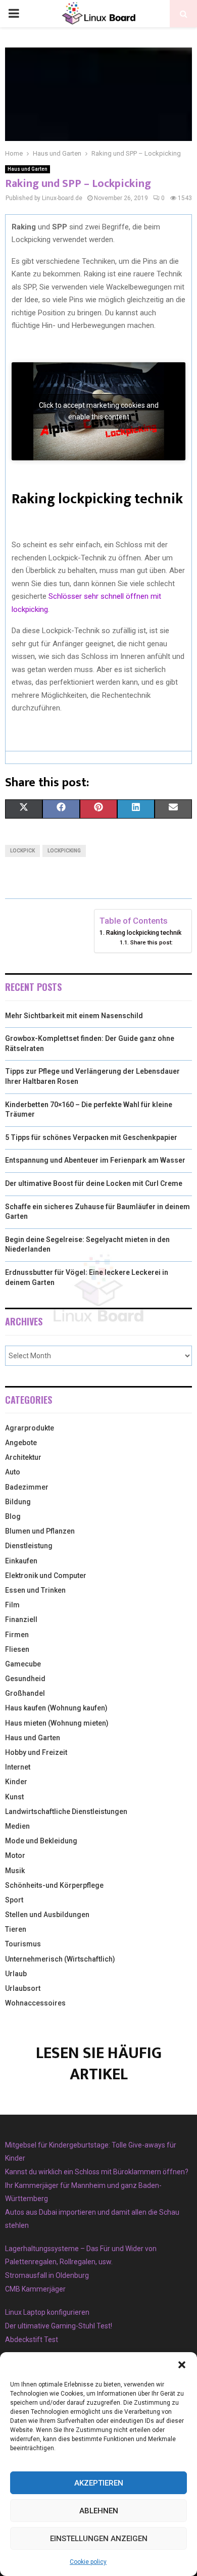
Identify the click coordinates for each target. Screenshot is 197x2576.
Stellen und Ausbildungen (47, 1915)
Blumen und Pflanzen (40, 1531)
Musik (15, 1871)
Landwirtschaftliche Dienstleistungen (66, 1811)
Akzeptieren (99, 2483)
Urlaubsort (23, 1988)
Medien (17, 1826)
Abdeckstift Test (32, 2340)
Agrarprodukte (30, 1428)
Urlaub (16, 1974)
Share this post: (151, 942)
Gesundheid (25, 1679)
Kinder (16, 1782)
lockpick (22, 851)
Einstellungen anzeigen (99, 2539)
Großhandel (25, 1693)
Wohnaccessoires (35, 2003)
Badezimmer (27, 1487)
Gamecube (23, 1664)
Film (12, 1605)
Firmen (17, 1635)
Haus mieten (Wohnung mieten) (57, 1723)
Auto (13, 1472)
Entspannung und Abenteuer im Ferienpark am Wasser (95, 1160)
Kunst (14, 1797)
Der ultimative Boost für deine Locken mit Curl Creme (94, 1183)
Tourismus (23, 1944)
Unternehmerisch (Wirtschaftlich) (60, 1959)
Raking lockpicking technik (144, 933)
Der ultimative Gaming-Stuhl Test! (59, 2326)
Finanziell (21, 1619)
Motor (15, 1855)
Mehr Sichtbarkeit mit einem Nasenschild (74, 1016)
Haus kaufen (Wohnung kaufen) (56, 1708)
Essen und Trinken (35, 1590)
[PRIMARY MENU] (14, 14)
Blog (13, 1516)
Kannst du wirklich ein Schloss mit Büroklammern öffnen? (97, 2172)
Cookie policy (88, 2562)
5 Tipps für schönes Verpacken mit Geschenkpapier (91, 1137)
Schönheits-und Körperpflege (54, 1885)
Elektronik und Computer (46, 1576)
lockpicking (64, 851)
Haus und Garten (28, 169)
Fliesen (17, 1649)
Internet (18, 1767)
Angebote (21, 1443)
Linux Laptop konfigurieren (47, 2312)
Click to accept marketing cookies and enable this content (99, 411)
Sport (14, 1900)
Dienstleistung (29, 1546)
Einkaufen (21, 1561)
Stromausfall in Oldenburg (47, 2275)
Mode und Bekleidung (41, 1841)
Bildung (18, 1502)
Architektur (23, 1457)
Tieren (16, 1929)
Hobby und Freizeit (36, 1752)
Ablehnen (99, 2511)
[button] (182, 2365)
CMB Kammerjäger (35, 2289)
